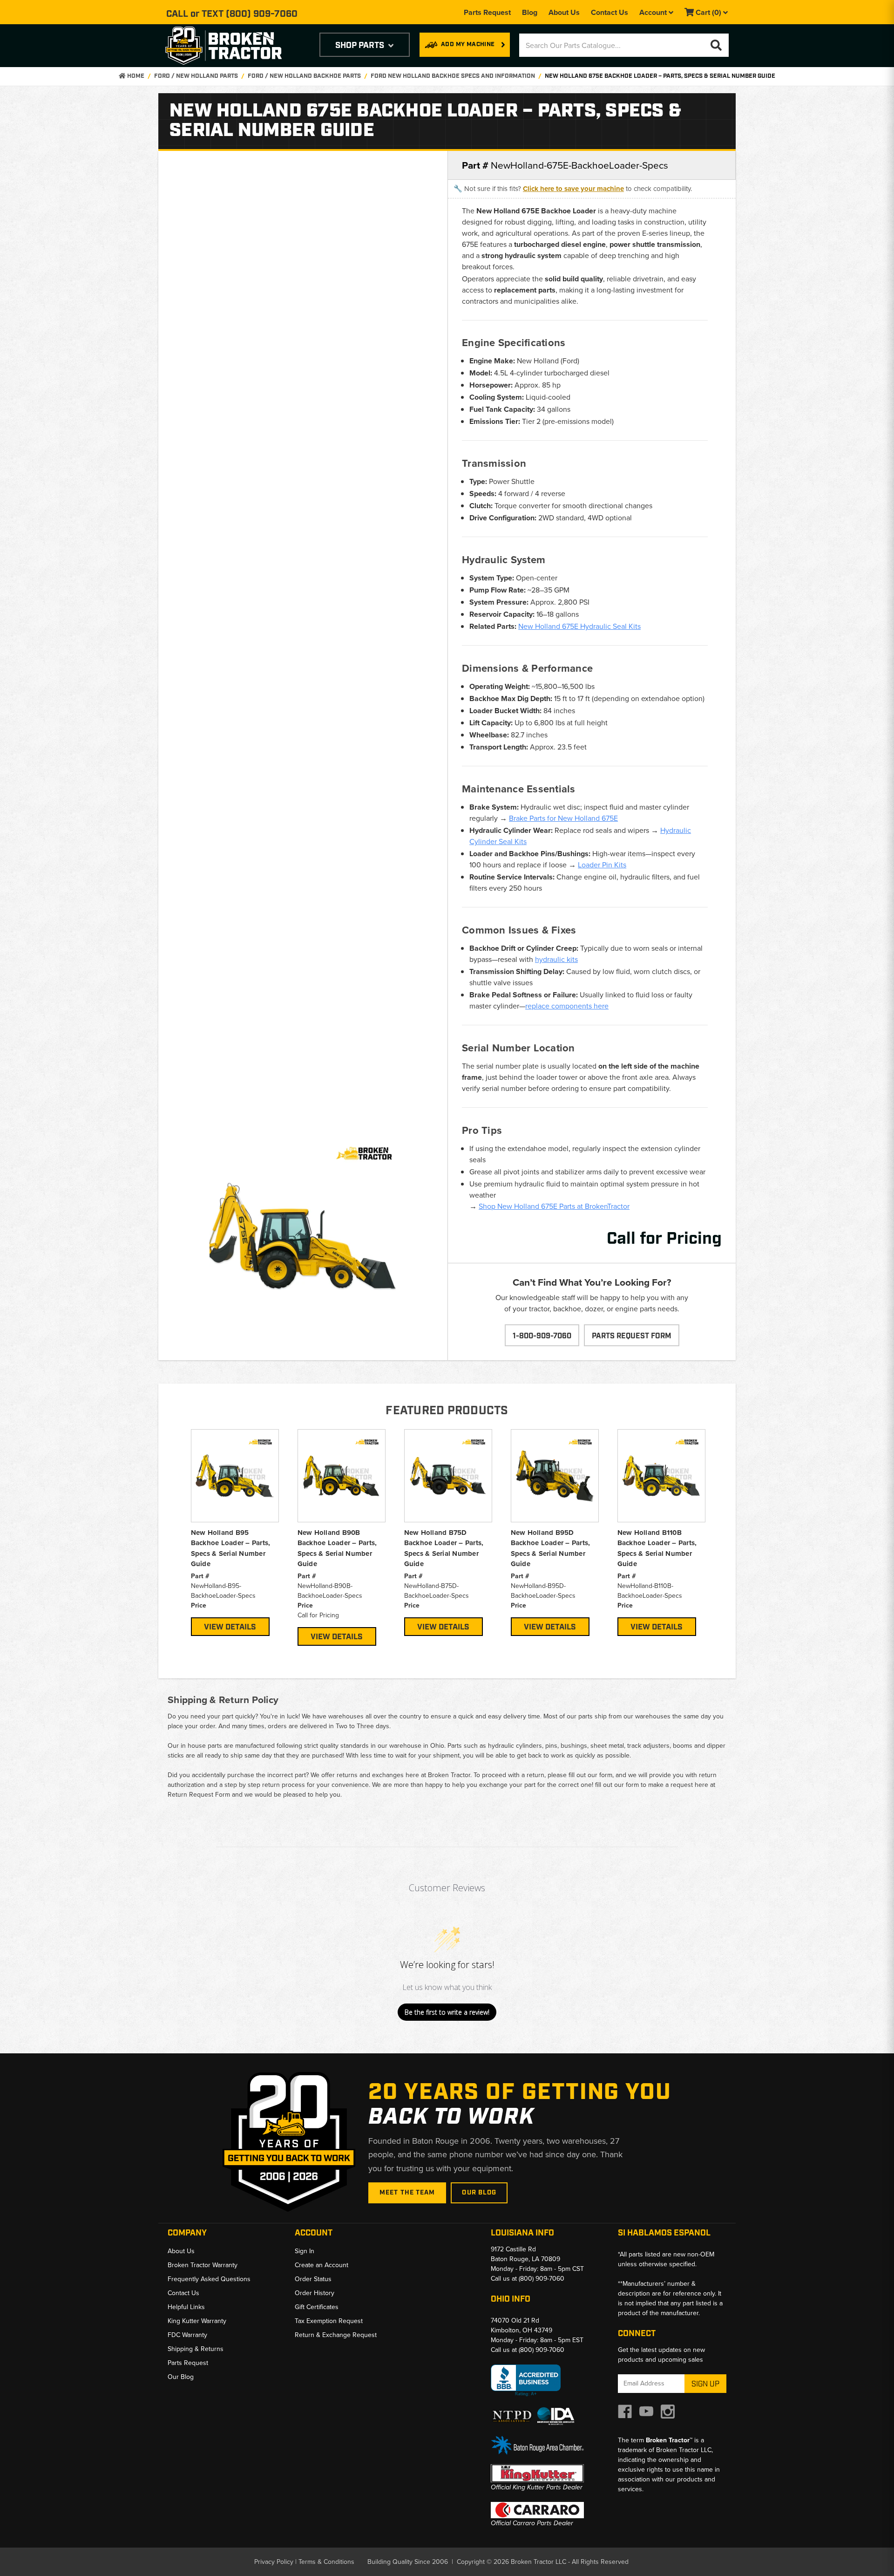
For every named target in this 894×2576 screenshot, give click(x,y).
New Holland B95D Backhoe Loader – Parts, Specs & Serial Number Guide (551, 1548)
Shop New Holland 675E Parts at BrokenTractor (554, 1206)
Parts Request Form (632, 1336)
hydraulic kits (556, 959)
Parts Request (487, 12)
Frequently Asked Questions (209, 2279)
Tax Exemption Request (329, 2321)
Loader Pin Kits (602, 865)
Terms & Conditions (326, 2562)
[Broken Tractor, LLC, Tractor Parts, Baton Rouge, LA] (526, 2381)
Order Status (313, 2279)
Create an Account (322, 2265)
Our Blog (479, 2193)
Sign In (305, 2251)
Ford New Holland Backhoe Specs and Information (453, 76)
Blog (530, 12)
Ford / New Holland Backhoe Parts (304, 76)
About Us (564, 12)
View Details (230, 1627)
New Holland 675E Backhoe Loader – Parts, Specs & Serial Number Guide (660, 76)
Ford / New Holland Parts (196, 76)
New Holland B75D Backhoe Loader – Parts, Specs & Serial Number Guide (444, 1548)
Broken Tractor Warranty (203, 2265)
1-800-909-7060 (542, 1336)
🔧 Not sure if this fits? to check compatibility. (573, 189)
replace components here (567, 1006)
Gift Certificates (317, 2307)
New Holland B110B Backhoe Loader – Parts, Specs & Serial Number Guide (657, 1548)
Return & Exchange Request (336, 2335)
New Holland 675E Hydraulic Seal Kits (579, 626)
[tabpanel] (235, 1533)
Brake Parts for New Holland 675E (563, 818)
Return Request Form (199, 1795)
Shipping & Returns (196, 2349)
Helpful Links (186, 2307)
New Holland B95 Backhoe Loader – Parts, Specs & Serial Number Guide (231, 1548)
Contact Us (610, 12)
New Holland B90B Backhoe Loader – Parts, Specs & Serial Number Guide (337, 1548)
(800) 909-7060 (262, 14)
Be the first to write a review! (447, 2012)
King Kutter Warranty (197, 2321)
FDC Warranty (187, 2335)
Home (135, 76)
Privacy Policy (274, 2562)
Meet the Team (407, 2193)
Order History (315, 2293)
